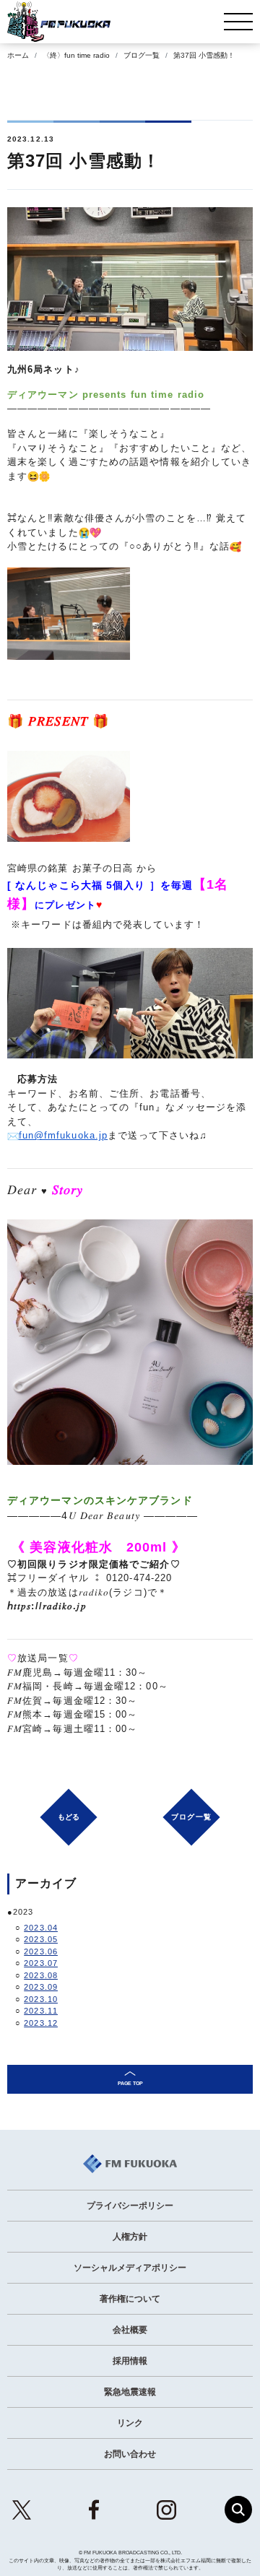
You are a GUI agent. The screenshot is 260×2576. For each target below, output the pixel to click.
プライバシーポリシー (130, 2206)
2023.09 (41, 1987)
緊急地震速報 (130, 2392)
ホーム (18, 55)
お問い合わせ (130, 2454)
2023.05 (41, 1939)
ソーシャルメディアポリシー (130, 2268)
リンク (130, 2423)
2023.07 (41, 1963)
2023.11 (41, 2011)
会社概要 (130, 2330)
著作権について (130, 2299)
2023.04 (41, 1928)
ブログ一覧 (142, 55)
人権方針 (130, 2237)
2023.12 (41, 2023)
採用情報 (130, 2361)
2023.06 (41, 1951)
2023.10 (41, 1999)
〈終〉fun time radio (76, 55)
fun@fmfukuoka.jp (64, 1135)
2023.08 (41, 1975)
